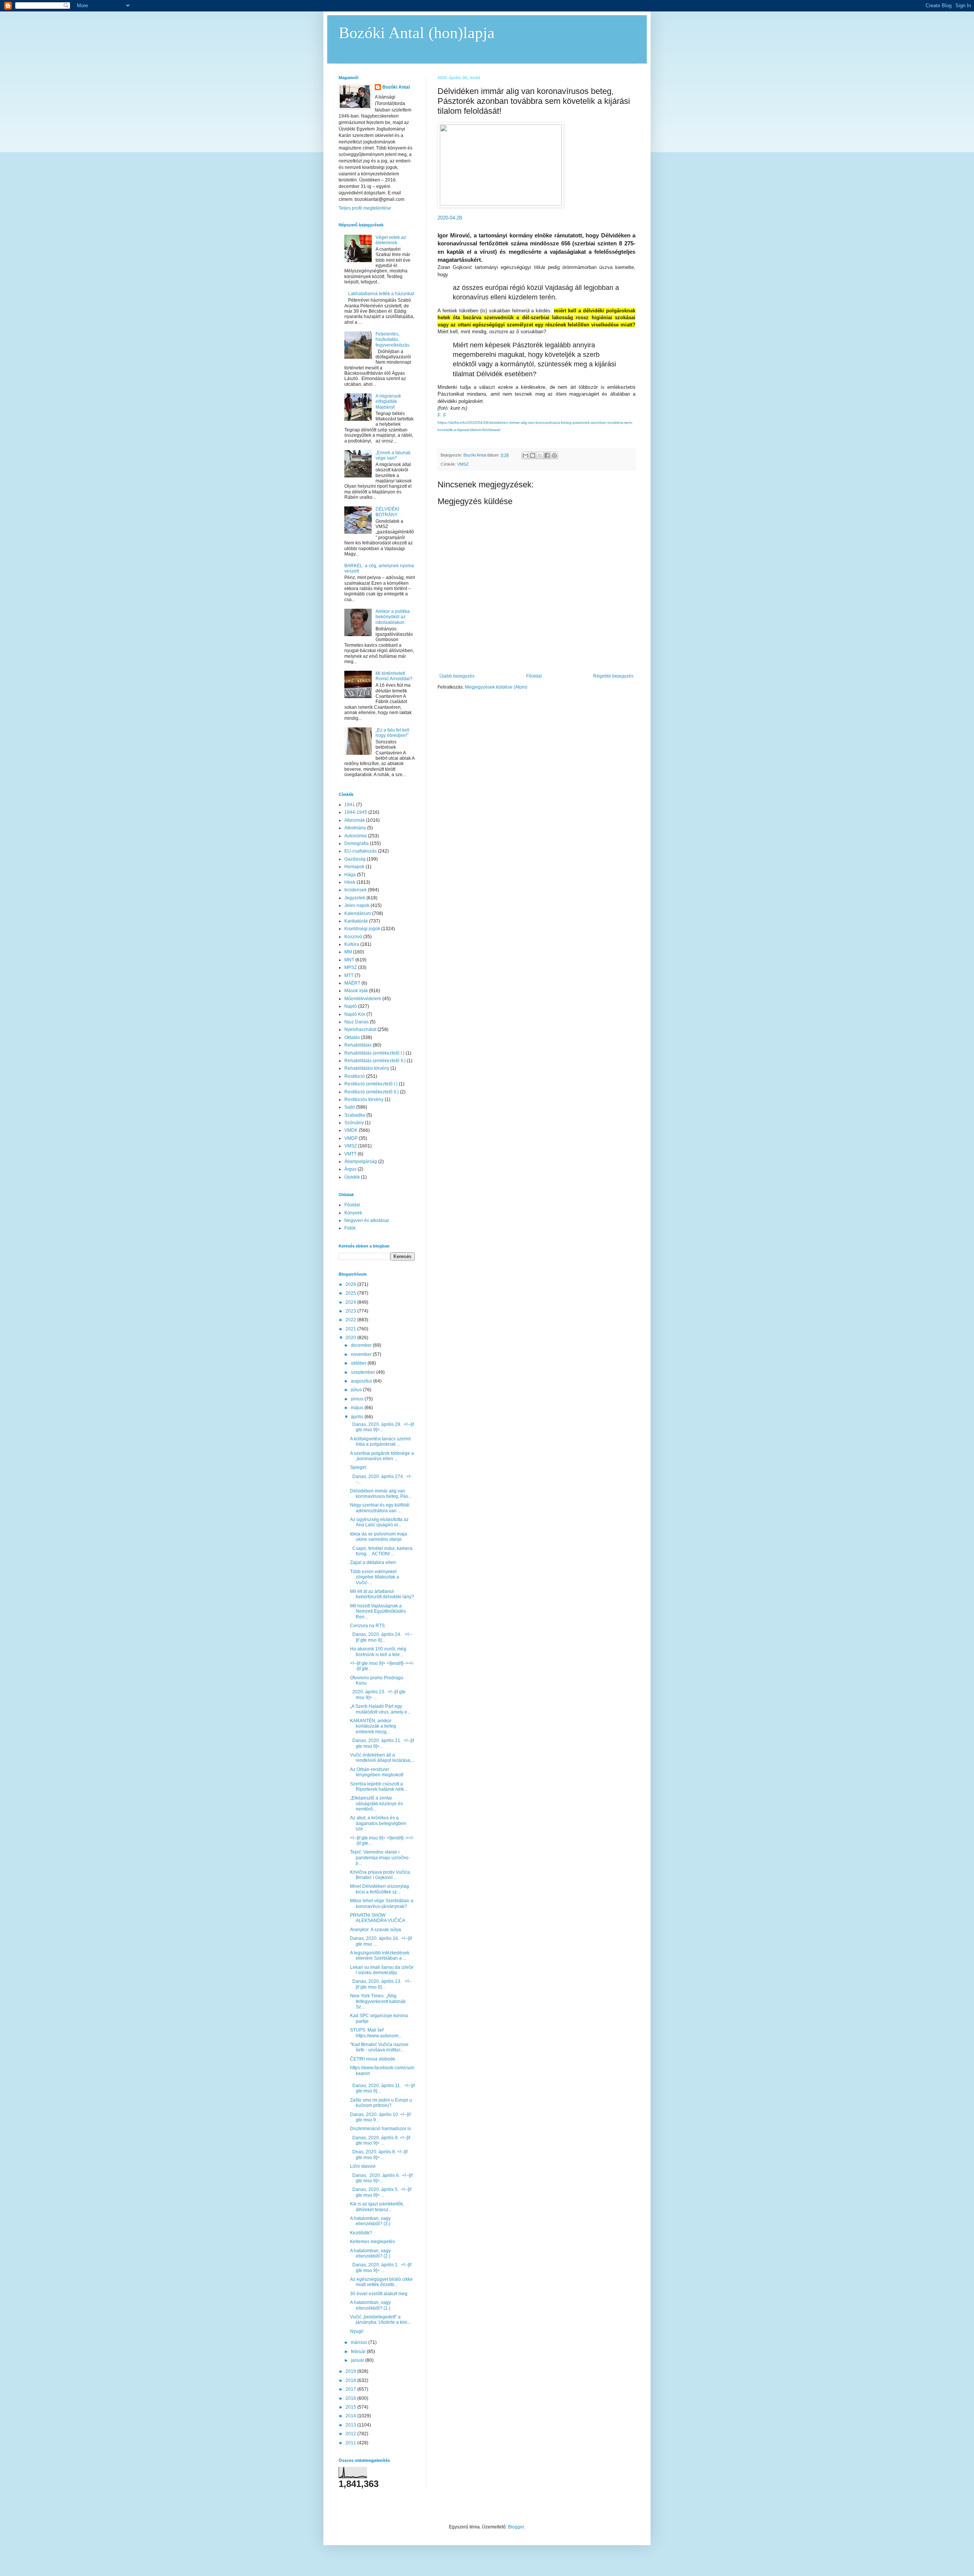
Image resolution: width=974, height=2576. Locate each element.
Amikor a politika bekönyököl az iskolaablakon (393, 617)
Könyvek (353, 1213)
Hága (350, 875)
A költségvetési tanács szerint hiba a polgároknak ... (380, 1442)
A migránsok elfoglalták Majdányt (388, 402)
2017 (351, 2389)
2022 (351, 1320)
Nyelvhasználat (360, 1029)
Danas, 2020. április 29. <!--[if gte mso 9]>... (382, 1427)
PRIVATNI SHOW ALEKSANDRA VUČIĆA (378, 1918)
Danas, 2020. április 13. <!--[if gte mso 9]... (381, 1984)
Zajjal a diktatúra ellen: (373, 1562)
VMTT (350, 1154)
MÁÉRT (352, 983)
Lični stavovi (363, 2166)
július (357, 1390)
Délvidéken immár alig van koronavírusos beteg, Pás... (381, 1494)
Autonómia (356, 836)
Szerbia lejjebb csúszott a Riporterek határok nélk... (379, 1787)
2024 (351, 1302)
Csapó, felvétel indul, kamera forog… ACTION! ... (381, 1551)
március (360, 2342)
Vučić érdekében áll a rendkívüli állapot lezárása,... (382, 1758)
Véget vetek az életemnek (391, 240)
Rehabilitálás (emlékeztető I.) (374, 1053)
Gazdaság (355, 859)
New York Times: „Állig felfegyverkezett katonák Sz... (378, 2001)
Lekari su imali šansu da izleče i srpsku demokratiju (382, 1970)
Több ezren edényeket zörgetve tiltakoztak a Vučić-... (375, 1577)
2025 (351, 1293)
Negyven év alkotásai (367, 1220)
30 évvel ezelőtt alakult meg (379, 2294)
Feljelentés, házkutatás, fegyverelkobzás (392, 340)
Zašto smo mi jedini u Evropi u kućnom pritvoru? (381, 2103)
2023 (351, 1311)
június (358, 1399)
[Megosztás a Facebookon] (547, 455)
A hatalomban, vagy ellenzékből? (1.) (370, 2305)
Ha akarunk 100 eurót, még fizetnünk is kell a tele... (378, 1652)
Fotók (350, 1228)
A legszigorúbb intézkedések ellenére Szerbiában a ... (380, 1955)
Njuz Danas (356, 1022)
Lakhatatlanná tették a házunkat (381, 294)
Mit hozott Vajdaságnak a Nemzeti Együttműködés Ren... (378, 1611)
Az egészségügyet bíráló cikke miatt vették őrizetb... (381, 2282)
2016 (351, 2398)
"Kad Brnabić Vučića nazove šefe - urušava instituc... (379, 2047)
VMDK (351, 1130)
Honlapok (354, 867)
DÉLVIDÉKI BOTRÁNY (387, 512)
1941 (350, 805)
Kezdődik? (361, 2233)
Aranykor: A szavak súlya (376, 1930)
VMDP (351, 1138)
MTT (349, 975)
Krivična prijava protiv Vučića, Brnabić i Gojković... (380, 1875)
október (359, 1363)
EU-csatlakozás (360, 851)
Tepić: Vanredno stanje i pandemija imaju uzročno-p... (380, 1858)
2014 (351, 2416)
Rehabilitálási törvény (367, 1068)
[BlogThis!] (533, 455)
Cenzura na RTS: (368, 1626)
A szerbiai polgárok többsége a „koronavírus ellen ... (382, 1456)
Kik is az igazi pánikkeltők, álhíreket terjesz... (377, 2207)
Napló (351, 1006)
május (358, 1408)
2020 (351, 1338)
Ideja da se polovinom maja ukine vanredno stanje (379, 1537)
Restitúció (355, 1076)
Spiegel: (359, 1467)
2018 (351, 2380)
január (358, 2360)
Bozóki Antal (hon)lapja (417, 33)
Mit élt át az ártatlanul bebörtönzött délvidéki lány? (382, 1594)
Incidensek (356, 890)
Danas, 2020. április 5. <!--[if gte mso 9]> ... (381, 2192)
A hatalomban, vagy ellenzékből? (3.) (370, 2221)
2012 (351, 2434)
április (358, 1417)
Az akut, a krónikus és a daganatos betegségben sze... (378, 1823)
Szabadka (355, 1115)
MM (348, 952)
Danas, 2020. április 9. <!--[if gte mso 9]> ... (380, 2140)
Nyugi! (357, 2331)
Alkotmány (355, 828)
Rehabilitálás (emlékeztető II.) (375, 1061)
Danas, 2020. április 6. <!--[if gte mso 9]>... (381, 2178)
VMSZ (463, 464)
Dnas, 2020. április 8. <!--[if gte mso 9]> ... (379, 2154)
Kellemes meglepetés (372, 2242)
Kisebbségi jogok (362, 929)
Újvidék (352, 1177)
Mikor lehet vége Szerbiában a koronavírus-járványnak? (382, 1903)
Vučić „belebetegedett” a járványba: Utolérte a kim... (380, 2320)
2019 (351, 2371)
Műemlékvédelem (363, 999)
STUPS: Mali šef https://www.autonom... (376, 2033)
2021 (351, 1329)
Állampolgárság (361, 1162)
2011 (351, 2443)
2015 (351, 2407)
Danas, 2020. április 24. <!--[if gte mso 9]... (381, 1637)
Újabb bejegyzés (457, 676)
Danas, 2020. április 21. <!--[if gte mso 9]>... (382, 1743)
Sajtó (350, 1107)
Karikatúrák (356, 921)
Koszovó (353, 937)
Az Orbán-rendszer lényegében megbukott (377, 1772)
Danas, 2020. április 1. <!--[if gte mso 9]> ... (381, 2267)
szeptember (364, 1372)
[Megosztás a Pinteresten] (554, 455)
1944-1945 (356, 812)
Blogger (516, 2527)
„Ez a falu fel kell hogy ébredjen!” (392, 733)
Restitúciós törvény (364, 1099)
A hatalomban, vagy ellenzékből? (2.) (370, 2253)
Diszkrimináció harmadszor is (380, 2129)
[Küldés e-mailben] (525, 455)
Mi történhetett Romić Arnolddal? (394, 676)
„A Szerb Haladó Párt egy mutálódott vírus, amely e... (380, 1709)
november (362, 1354)
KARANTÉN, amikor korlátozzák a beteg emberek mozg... (373, 1726)
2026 (351, 1284)
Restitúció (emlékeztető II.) (372, 1092)
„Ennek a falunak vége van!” (393, 455)
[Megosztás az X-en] (540, 455)
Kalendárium (358, 913)
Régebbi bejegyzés (613, 676)
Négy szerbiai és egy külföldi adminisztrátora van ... (380, 1508)
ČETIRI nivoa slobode (373, 2059)
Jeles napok (357, 905)
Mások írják (356, 991)
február (359, 2352)
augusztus (362, 1381)
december (362, 1345)
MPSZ (351, 967)
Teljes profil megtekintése (365, 208)
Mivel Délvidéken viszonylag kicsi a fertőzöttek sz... (380, 1889)
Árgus (350, 1169)
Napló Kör (355, 1014)
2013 (351, 2425)
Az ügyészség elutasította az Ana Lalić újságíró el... (379, 1522)
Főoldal (534, 676)
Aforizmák (355, 820)
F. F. (442, 415)
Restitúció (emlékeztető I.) (371, 1084)
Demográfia (356, 843)
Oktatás (352, 1037)
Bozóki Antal (396, 87)
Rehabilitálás (358, 1045)
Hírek (350, 882)
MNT (349, 960)
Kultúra (352, 944)
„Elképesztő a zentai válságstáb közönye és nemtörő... (376, 1804)
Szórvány (354, 1123)
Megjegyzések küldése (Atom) (496, 687)
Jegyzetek (355, 898)
